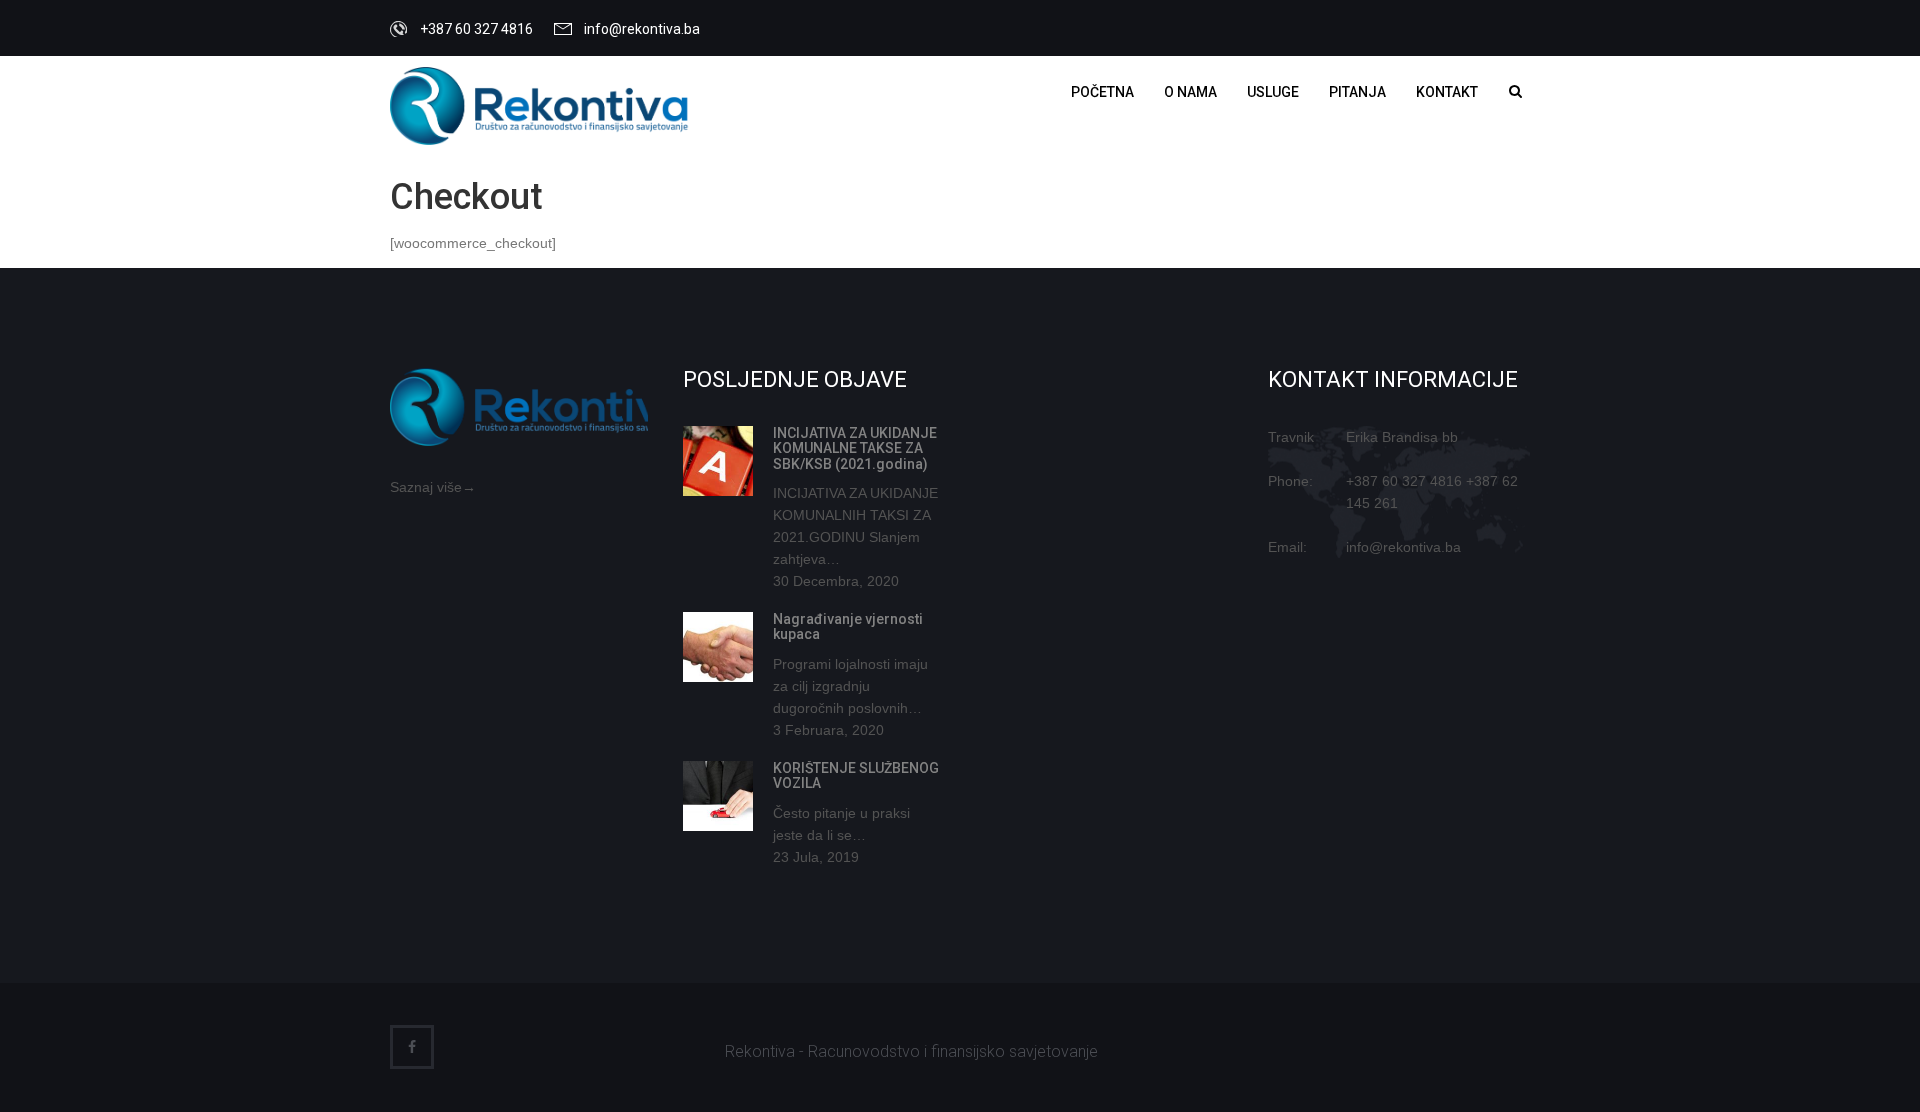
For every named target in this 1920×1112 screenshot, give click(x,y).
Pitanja (1357, 92)
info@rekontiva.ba (642, 29)
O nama (1190, 92)
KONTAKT (1447, 92)
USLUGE (1273, 92)
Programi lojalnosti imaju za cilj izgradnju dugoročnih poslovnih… (850, 686)
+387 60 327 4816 (1404, 481)
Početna (1102, 92)
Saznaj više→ (433, 487)
